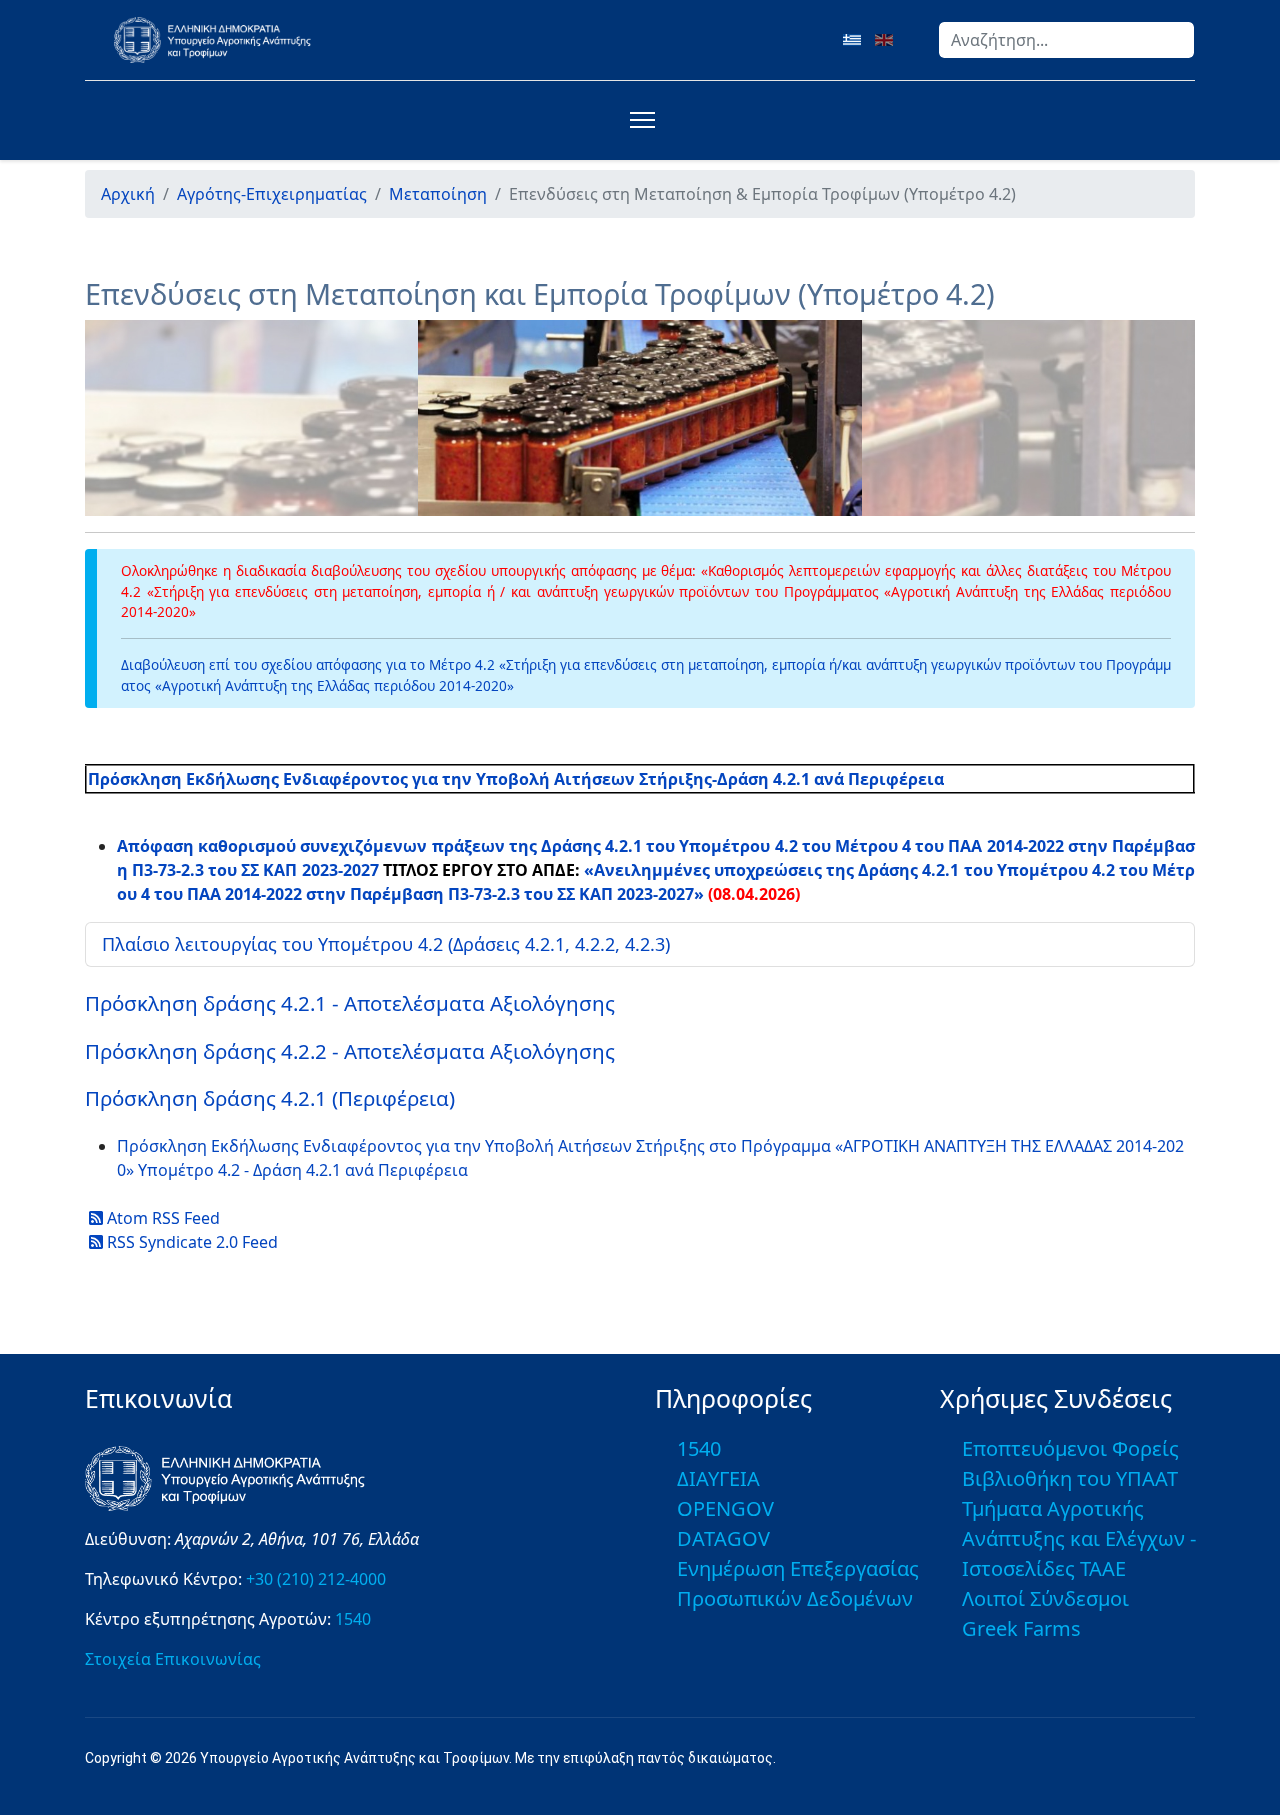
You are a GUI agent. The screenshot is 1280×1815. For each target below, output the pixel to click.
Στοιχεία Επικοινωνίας (173, 1659)
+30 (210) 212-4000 (316, 1579)
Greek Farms (1021, 1628)
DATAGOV (723, 1538)
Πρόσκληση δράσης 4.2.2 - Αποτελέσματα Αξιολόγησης (350, 1051)
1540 (353, 1619)
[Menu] (638, 120)
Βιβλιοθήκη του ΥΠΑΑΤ (1070, 1478)
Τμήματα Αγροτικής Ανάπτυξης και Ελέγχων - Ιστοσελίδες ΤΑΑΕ (1079, 1538)
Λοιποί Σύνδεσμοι (1045, 1598)
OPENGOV (725, 1508)
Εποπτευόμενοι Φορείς (1070, 1448)
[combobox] (1066, 40)
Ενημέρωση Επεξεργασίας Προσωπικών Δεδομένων (798, 1583)
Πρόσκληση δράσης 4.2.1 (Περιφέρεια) (270, 1098)
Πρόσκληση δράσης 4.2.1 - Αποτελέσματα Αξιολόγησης (350, 1003)
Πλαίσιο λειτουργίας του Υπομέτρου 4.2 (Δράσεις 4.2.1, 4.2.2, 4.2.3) (386, 944)
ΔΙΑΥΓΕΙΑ (718, 1478)
